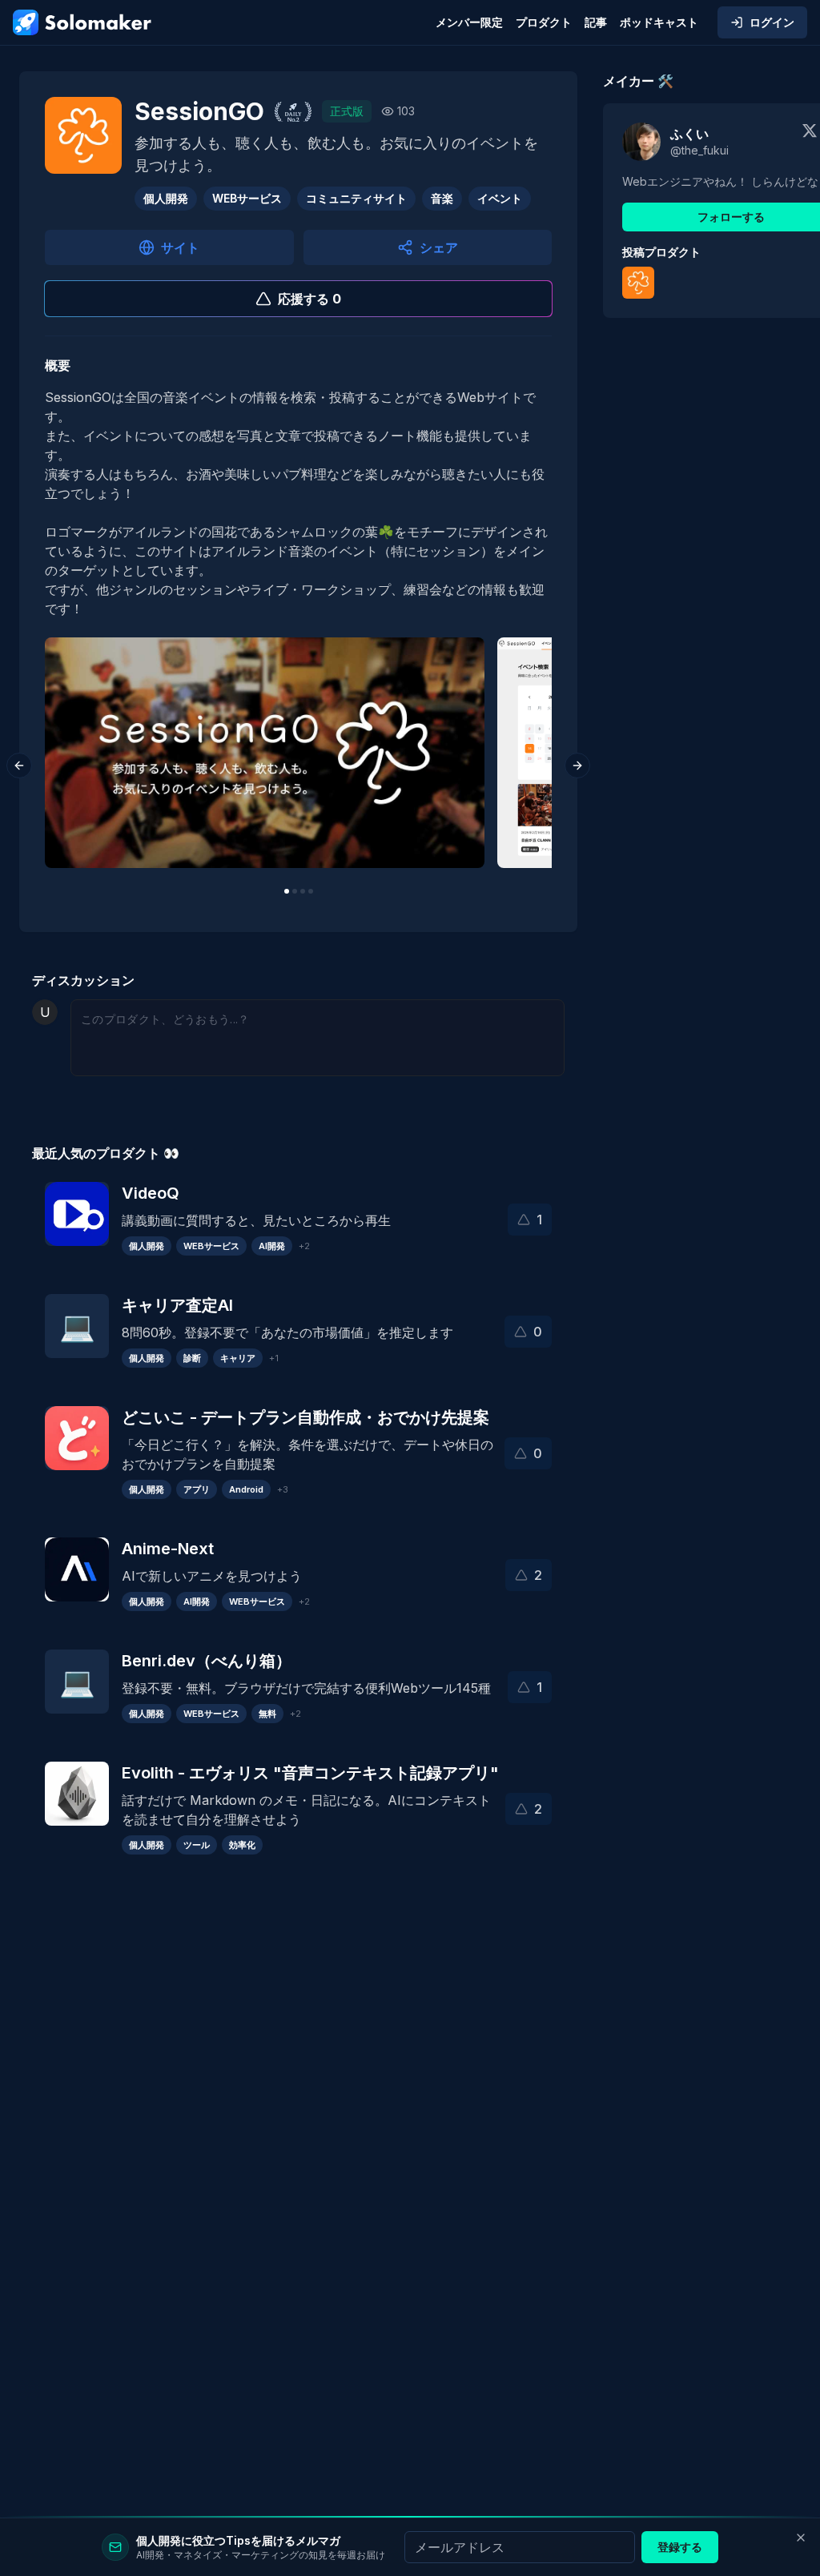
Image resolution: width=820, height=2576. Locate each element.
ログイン (772, 22)
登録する (680, 2547)
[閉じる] (801, 2538)
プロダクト (544, 22)
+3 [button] (283, 1489)
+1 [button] (274, 1358)
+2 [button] (304, 1246)
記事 (596, 22)
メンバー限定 (469, 22)
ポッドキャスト (659, 22)
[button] (530, 1220)
